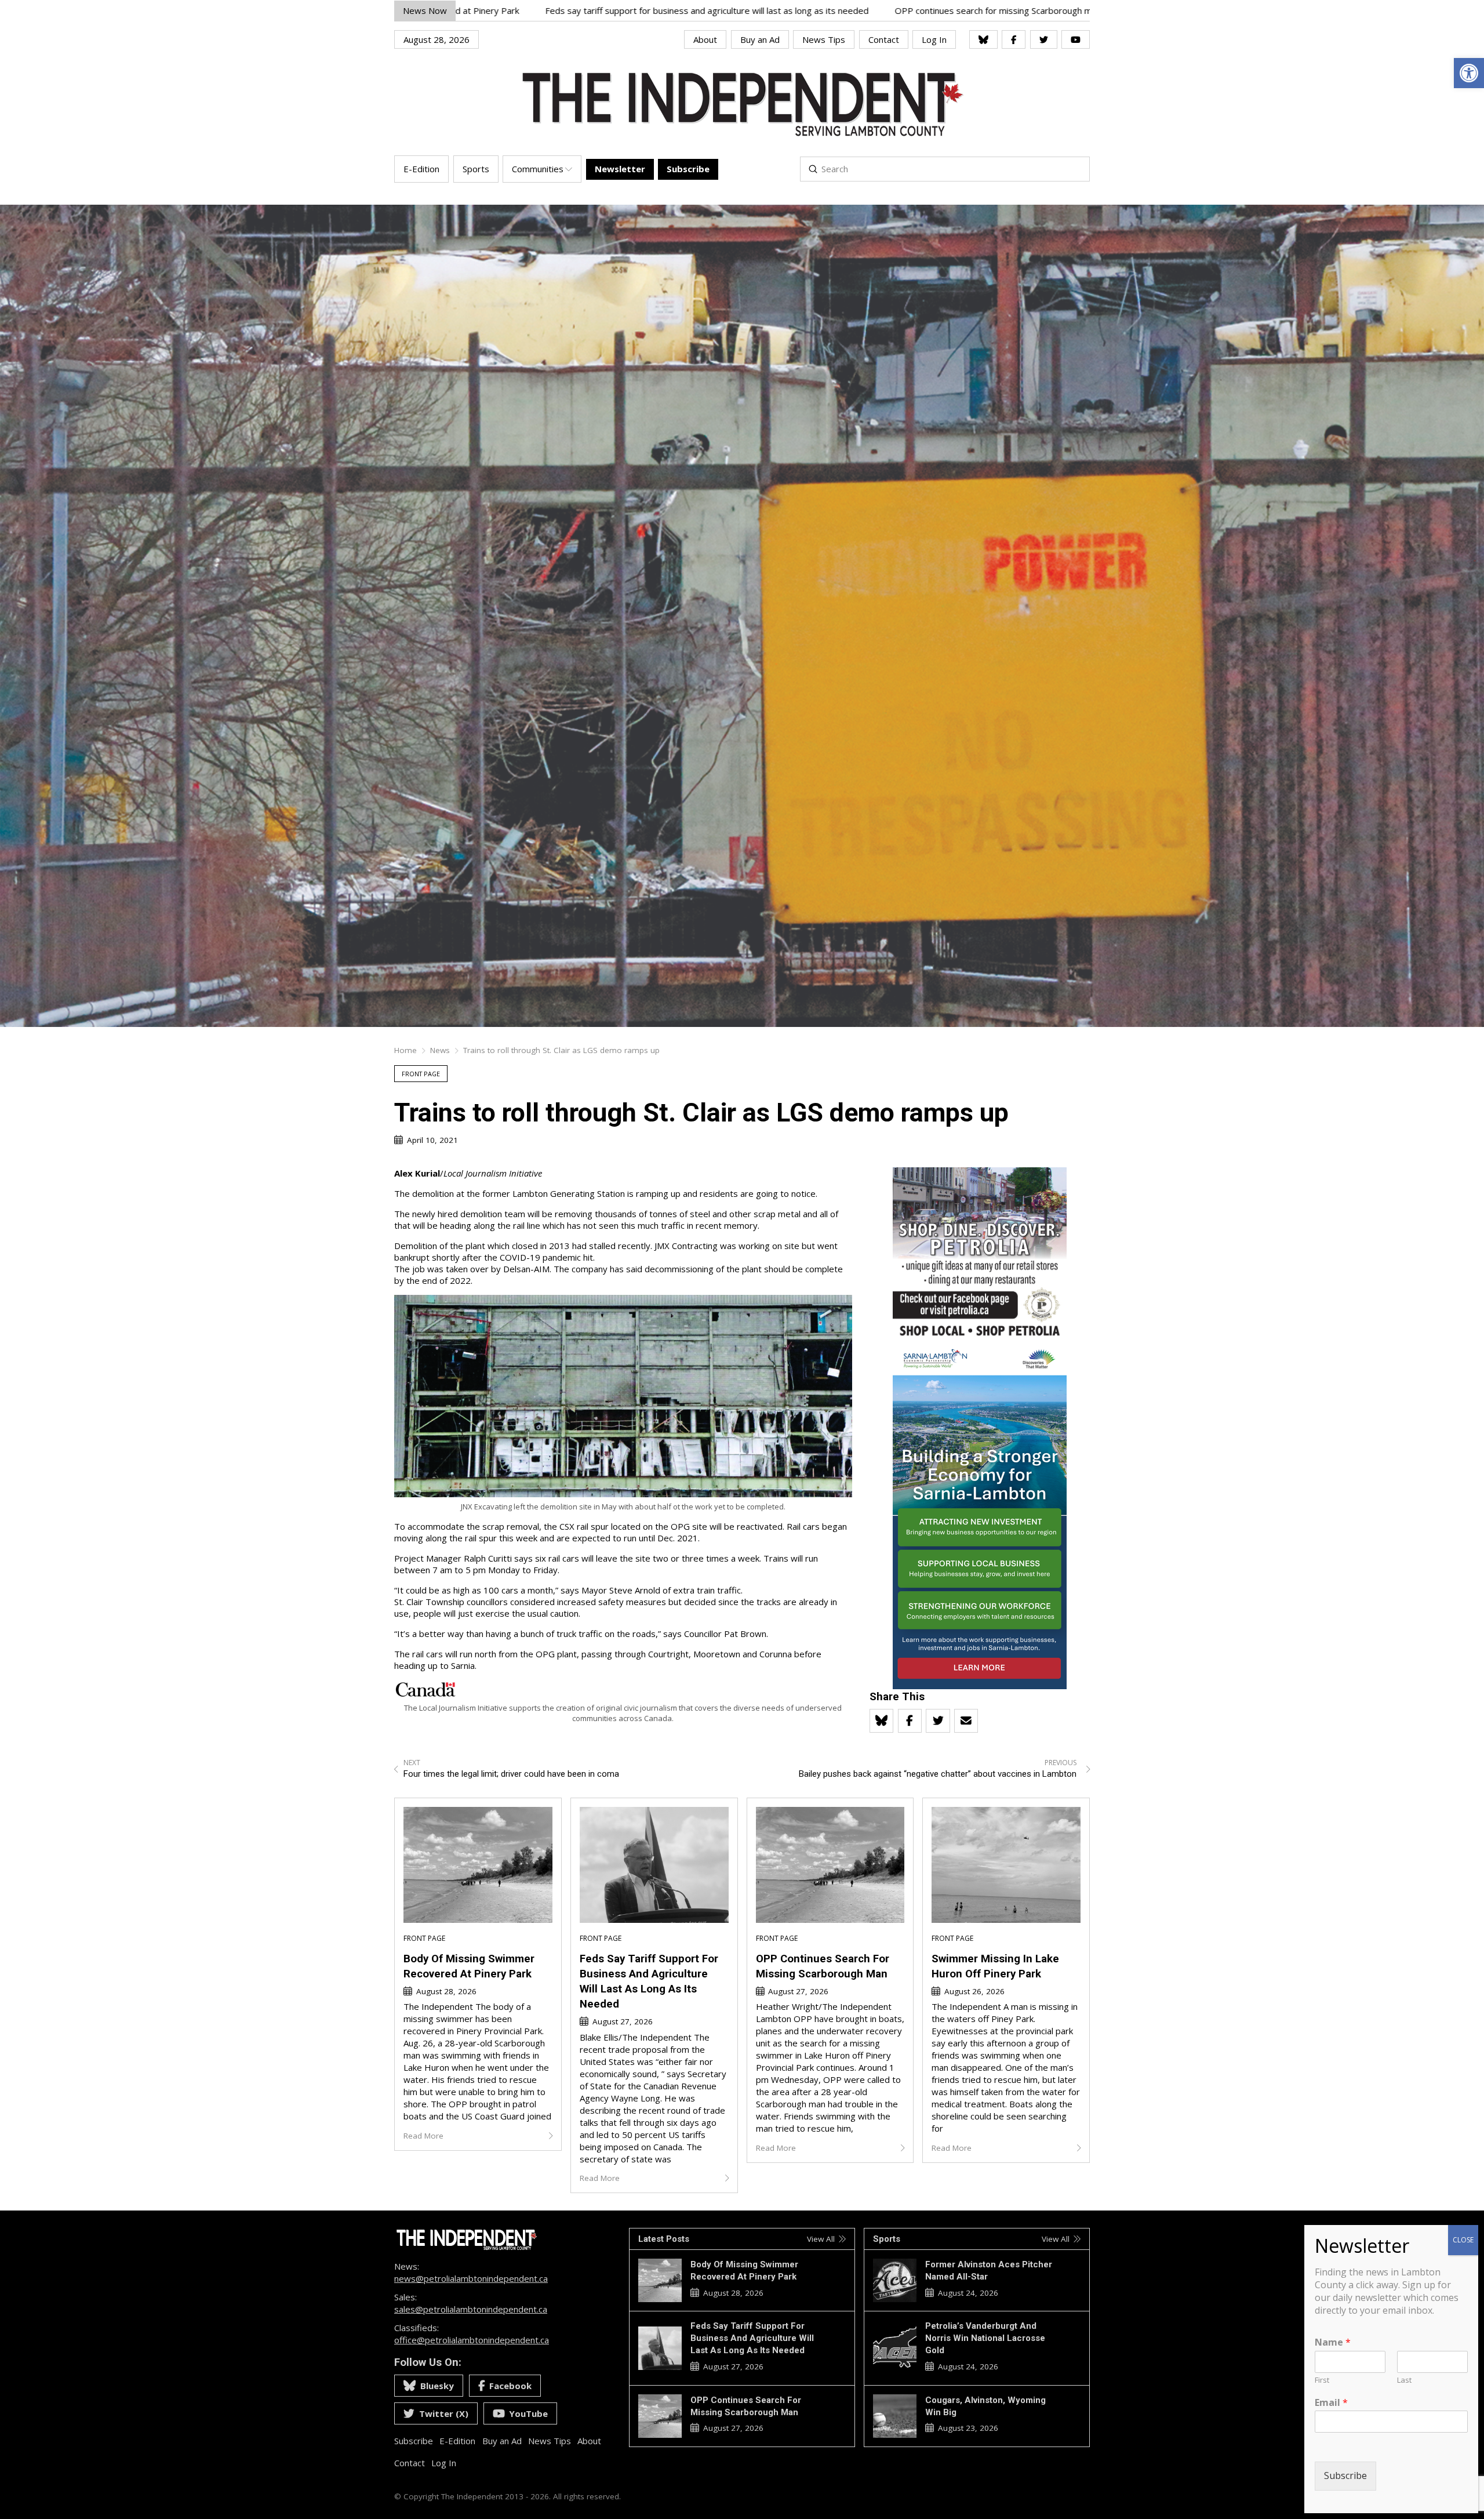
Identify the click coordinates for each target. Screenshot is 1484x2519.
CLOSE (1463, 2240)
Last (1404, 2380)
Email (1331, 2403)
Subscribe (1345, 2476)
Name (1333, 2342)
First (1322, 2380)
